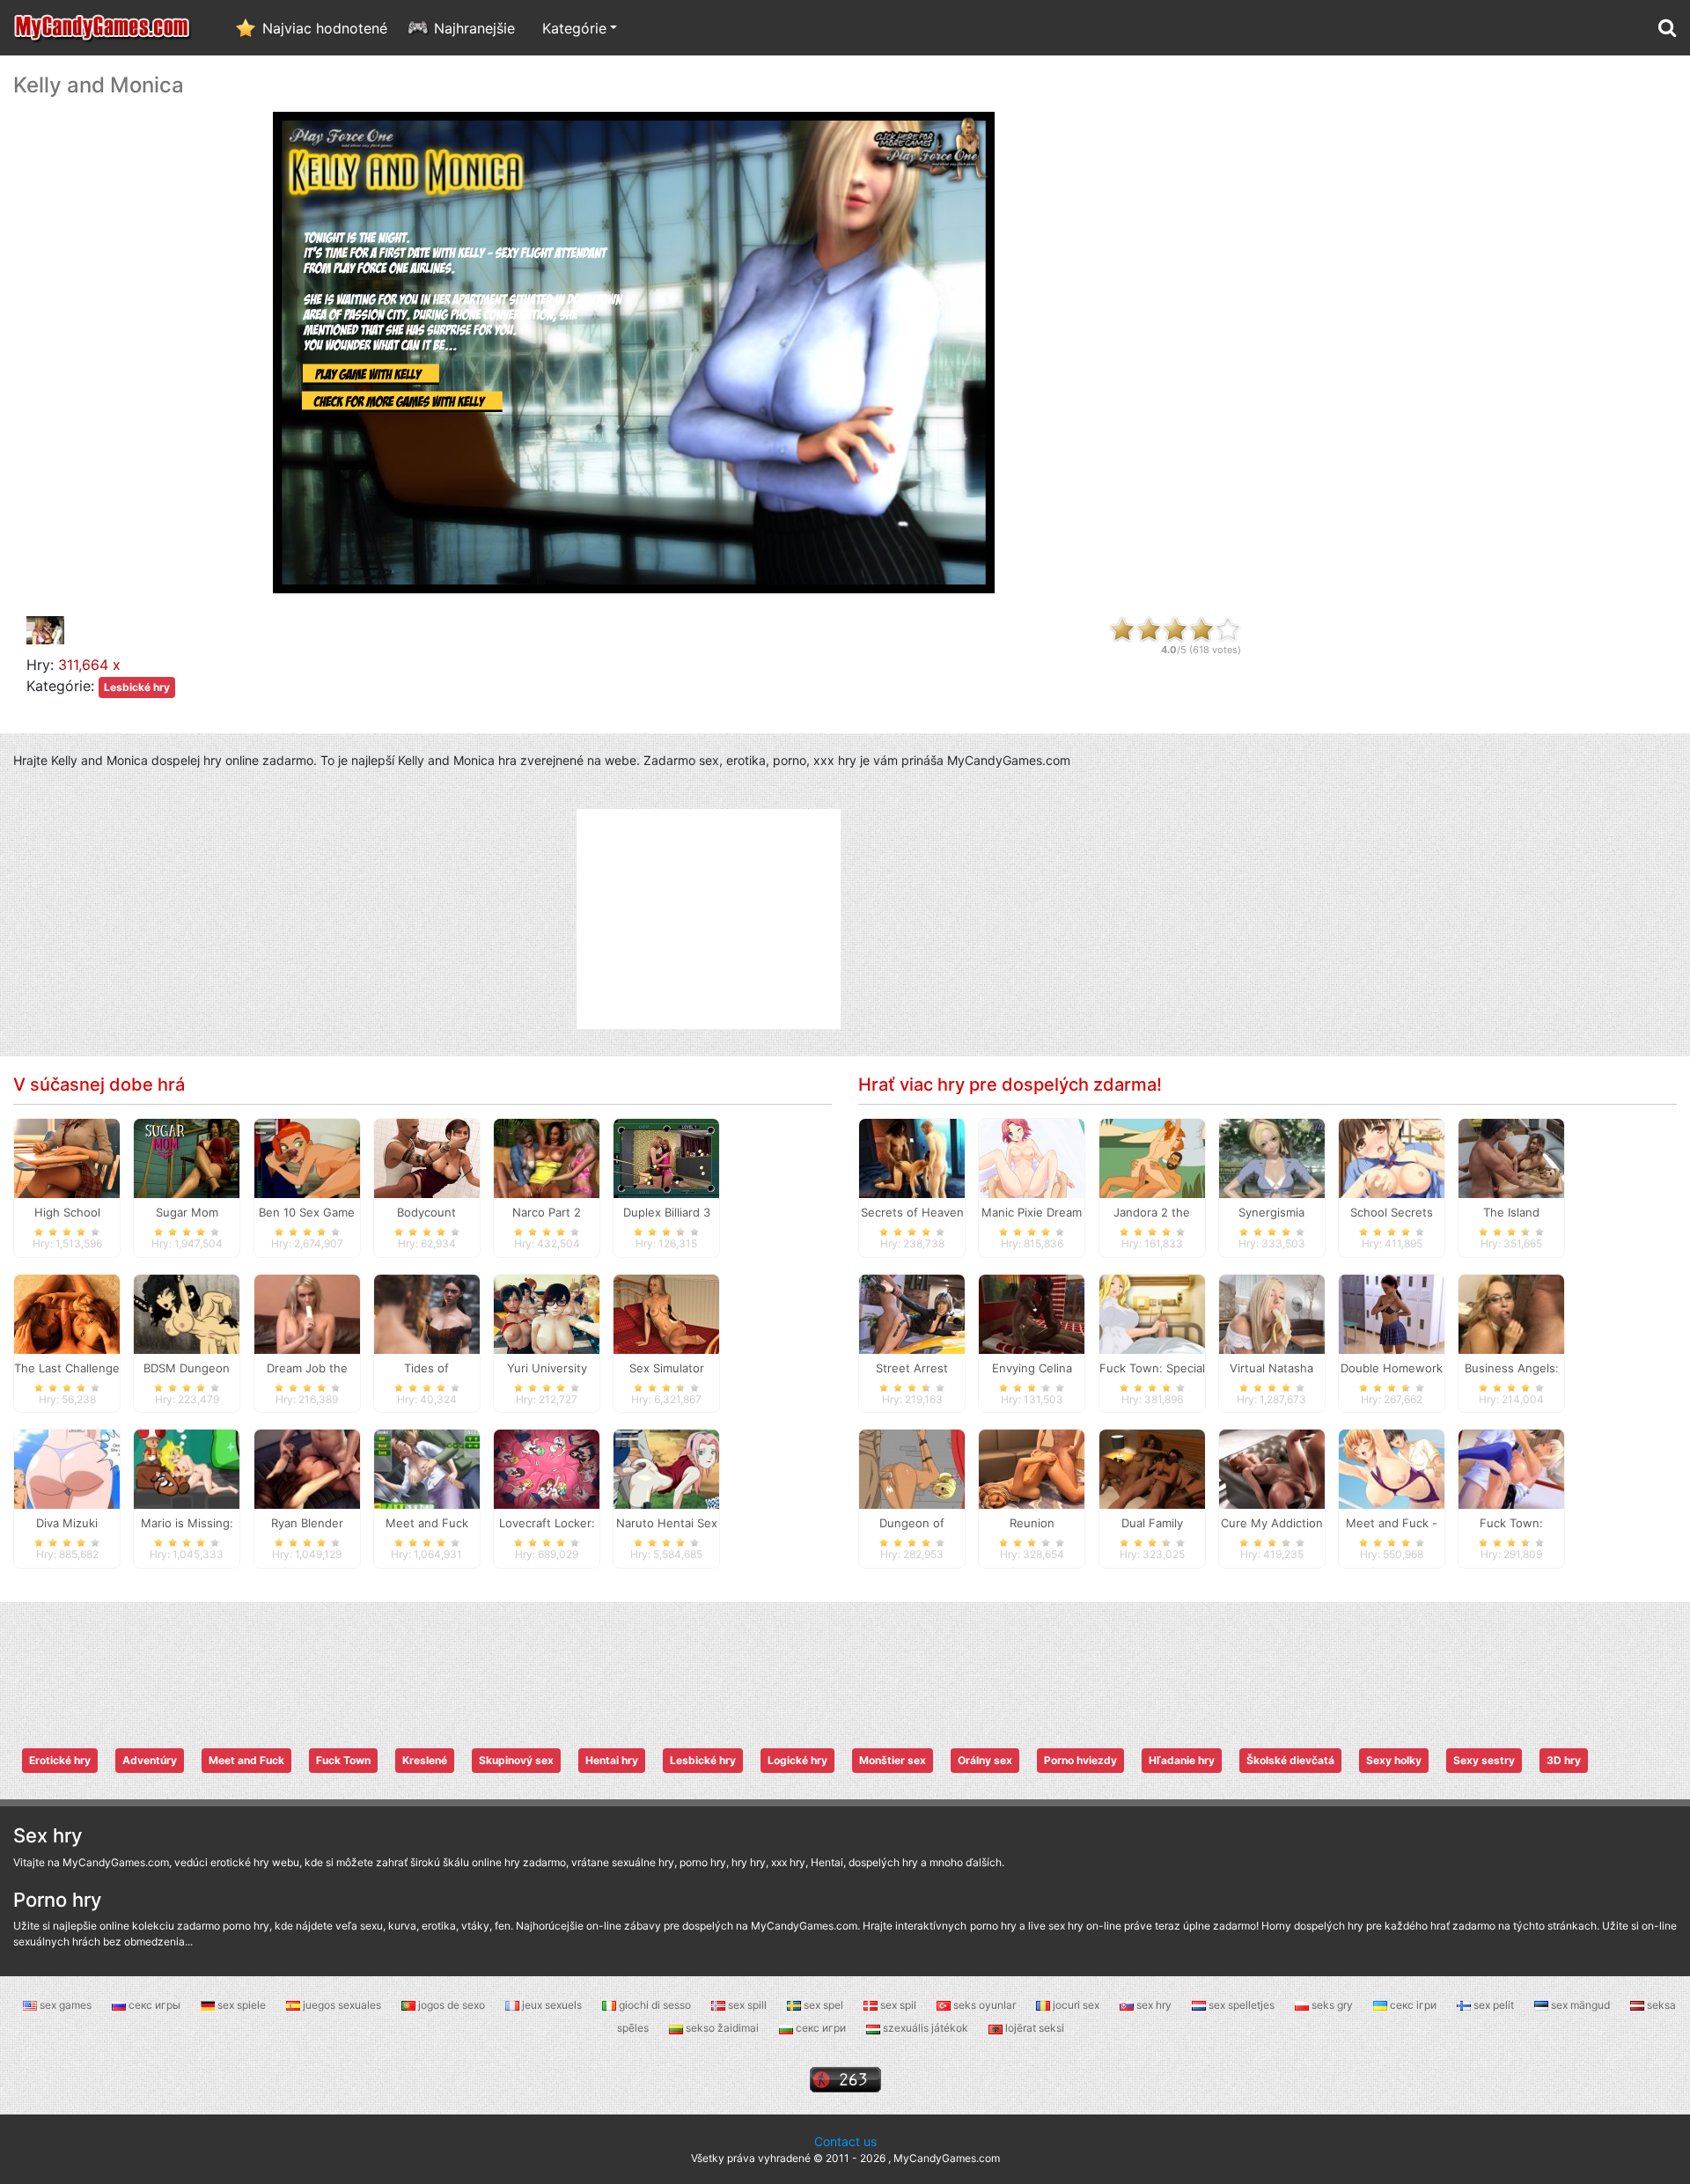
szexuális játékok (926, 2028)
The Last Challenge (67, 1368)
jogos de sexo (452, 2005)
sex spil (898, 2005)
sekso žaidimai (722, 2028)
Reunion (1032, 1523)
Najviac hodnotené (325, 28)
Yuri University (547, 1368)
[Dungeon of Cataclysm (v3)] (912, 1468)
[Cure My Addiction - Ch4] (1272, 1468)
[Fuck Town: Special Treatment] (1152, 1313)
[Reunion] (1032, 1468)
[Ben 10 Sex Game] (307, 1157)
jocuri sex (1076, 2005)
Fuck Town (343, 1760)
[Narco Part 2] (547, 1157)
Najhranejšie (474, 28)
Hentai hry (612, 1760)
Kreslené (425, 1760)
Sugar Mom (187, 1212)
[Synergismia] (1272, 1157)
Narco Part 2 (547, 1212)
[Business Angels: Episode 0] (1511, 1313)
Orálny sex (985, 1760)
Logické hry (797, 1760)
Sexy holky (1394, 1760)
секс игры (154, 2005)
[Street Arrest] (912, 1313)
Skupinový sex (516, 1760)
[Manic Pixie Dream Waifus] (1032, 1157)
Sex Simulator (667, 1368)
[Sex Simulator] (666, 1313)
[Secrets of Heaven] (912, 1157)
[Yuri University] (547, 1313)
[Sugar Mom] (187, 1157)
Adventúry (150, 1760)
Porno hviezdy (1080, 1760)
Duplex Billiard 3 (667, 1212)
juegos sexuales (342, 2005)
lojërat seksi (1033, 2028)
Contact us (845, 2141)
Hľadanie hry (1182, 1760)
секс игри (821, 2028)
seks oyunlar (985, 2005)
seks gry (1332, 2005)
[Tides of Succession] (427, 1313)
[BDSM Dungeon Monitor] (187, 1313)
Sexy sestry (1484, 1760)
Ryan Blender (307, 1523)
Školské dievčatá (1290, 1760)
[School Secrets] (1392, 1157)
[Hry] (103, 28)
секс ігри (1413, 2005)
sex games (66, 2005)
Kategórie (574, 28)
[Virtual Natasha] (1272, 1313)
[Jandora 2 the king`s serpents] (1152, 1157)
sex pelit (1494, 2005)
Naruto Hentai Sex (667, 1523)
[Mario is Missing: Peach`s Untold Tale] (187, 1468)
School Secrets (1392, 1212)
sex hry (1154, 2005)
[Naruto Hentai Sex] (666, 1468)
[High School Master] (67, 1157)
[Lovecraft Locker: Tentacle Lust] (547, 1468)
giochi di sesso (655, 2005)
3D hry (1564, 1760)
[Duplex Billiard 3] (666, 1157)
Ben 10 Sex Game (307, 1212)
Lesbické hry (137, 687)
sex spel (823, 2005)
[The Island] (1511, 1157)
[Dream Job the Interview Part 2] (307, 1313)
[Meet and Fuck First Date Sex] (427, 1468)
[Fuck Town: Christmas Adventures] (1511, 1468)
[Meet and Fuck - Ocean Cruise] (1392, 1468)
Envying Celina (1032, 1368)
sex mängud (1580, 2005)
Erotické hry (60, 1760)
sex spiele (242, 2005)
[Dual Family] (1152, 1468)
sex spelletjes (1242, 2005)
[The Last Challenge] (67, 1313)
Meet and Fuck (246, 1760)
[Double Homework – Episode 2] (1392, 1313)
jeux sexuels (552, 2005)
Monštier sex (893, 1760)
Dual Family (1152, 1523)
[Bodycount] (427, 1157)
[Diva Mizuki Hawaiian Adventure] (67, 1468)
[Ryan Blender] (307, 1468)
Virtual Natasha (1271, 1368)
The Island (1511, 1212)
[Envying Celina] (1032, 1313)
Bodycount (426, 1212)
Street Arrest (912, 1368)
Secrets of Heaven (912, 1212)
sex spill (747, 2005)
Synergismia (1271, 1212)
